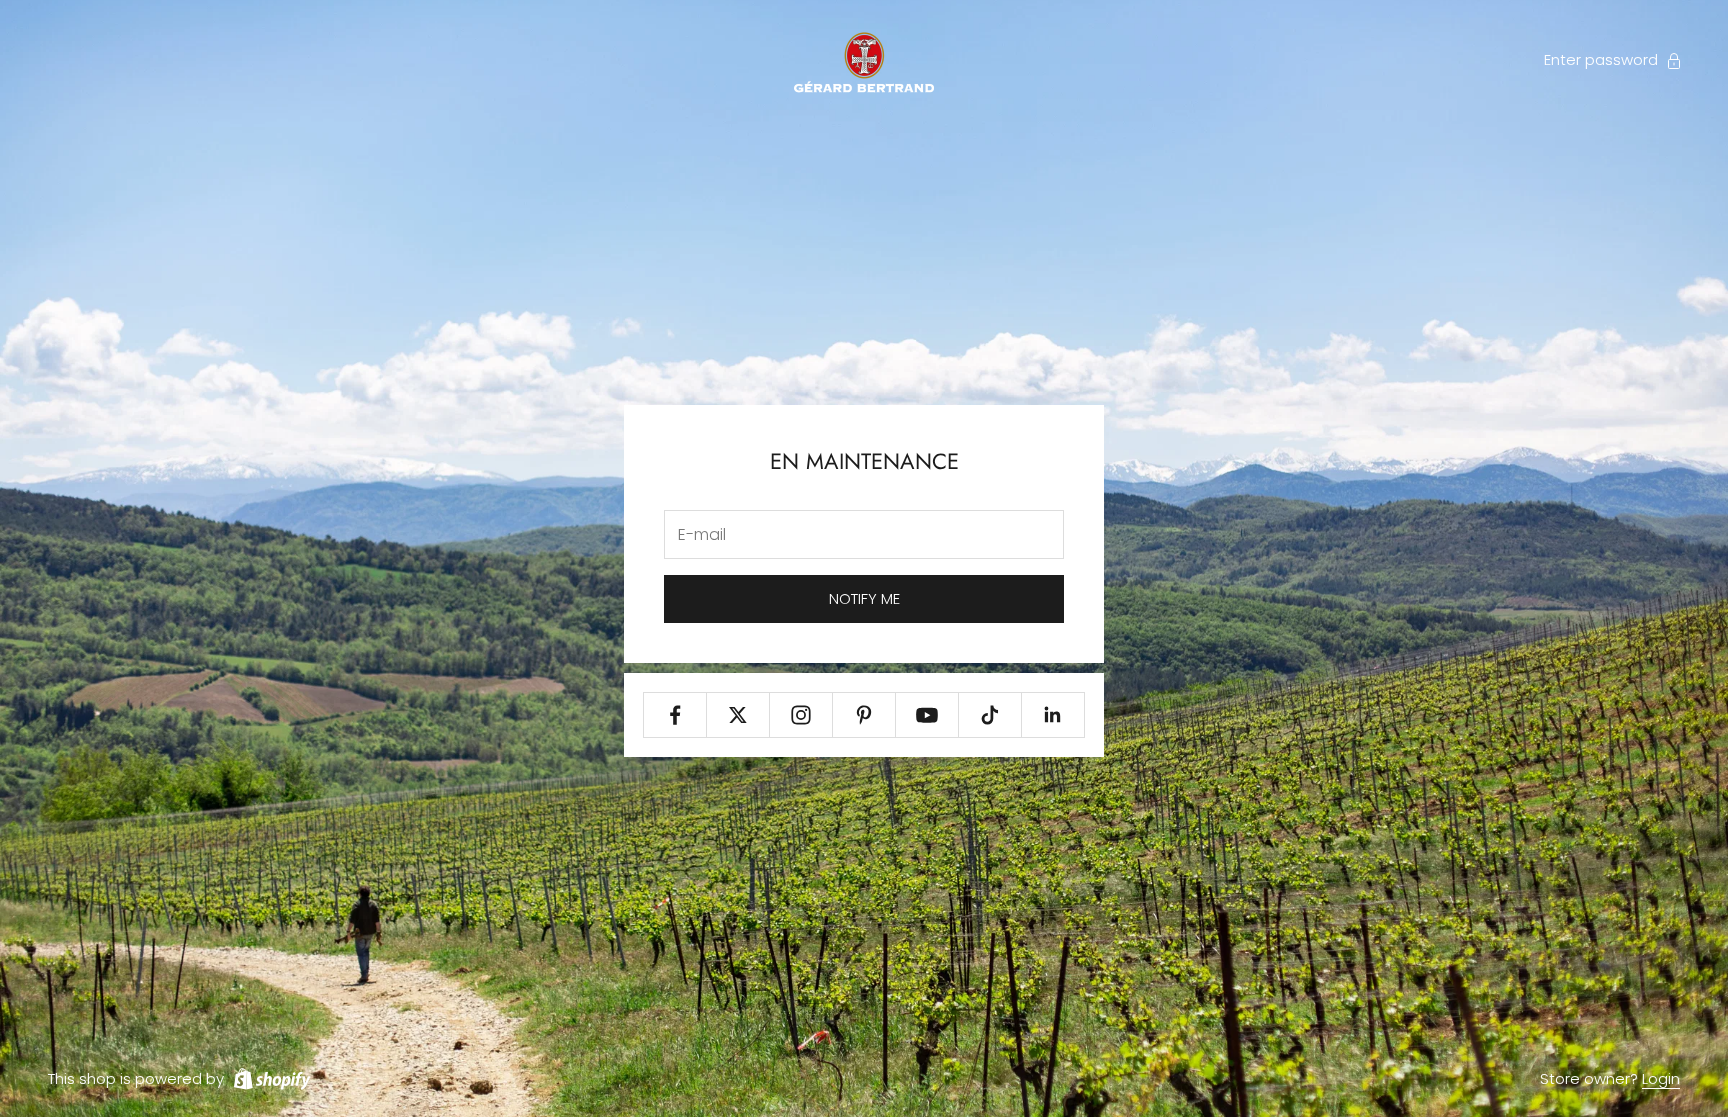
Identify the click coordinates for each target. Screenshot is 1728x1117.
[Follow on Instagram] (801, 715)
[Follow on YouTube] (927, 715)
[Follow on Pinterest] (864, 715)
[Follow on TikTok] (990, 715)
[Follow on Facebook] (675, 715)
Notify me (864, 598)
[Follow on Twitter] (738, 715)
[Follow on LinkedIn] (1053, 715)
